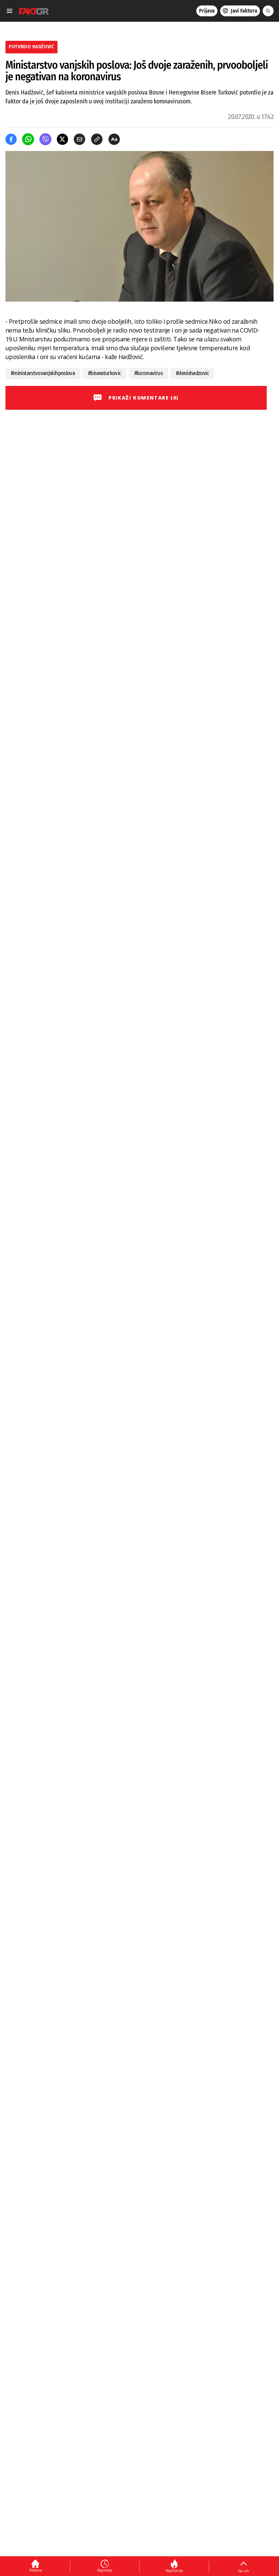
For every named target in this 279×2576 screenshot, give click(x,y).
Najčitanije (174, 2571)
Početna (36, 2570)
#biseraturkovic (104, 373)
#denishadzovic (192, 373)
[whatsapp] (28, 139)
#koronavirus (149, 373)
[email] (79, 139)
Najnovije (105, 2570)
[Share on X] (62, 139)
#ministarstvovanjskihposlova (43, 373)
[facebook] (11, 139)
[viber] (45, 139)
